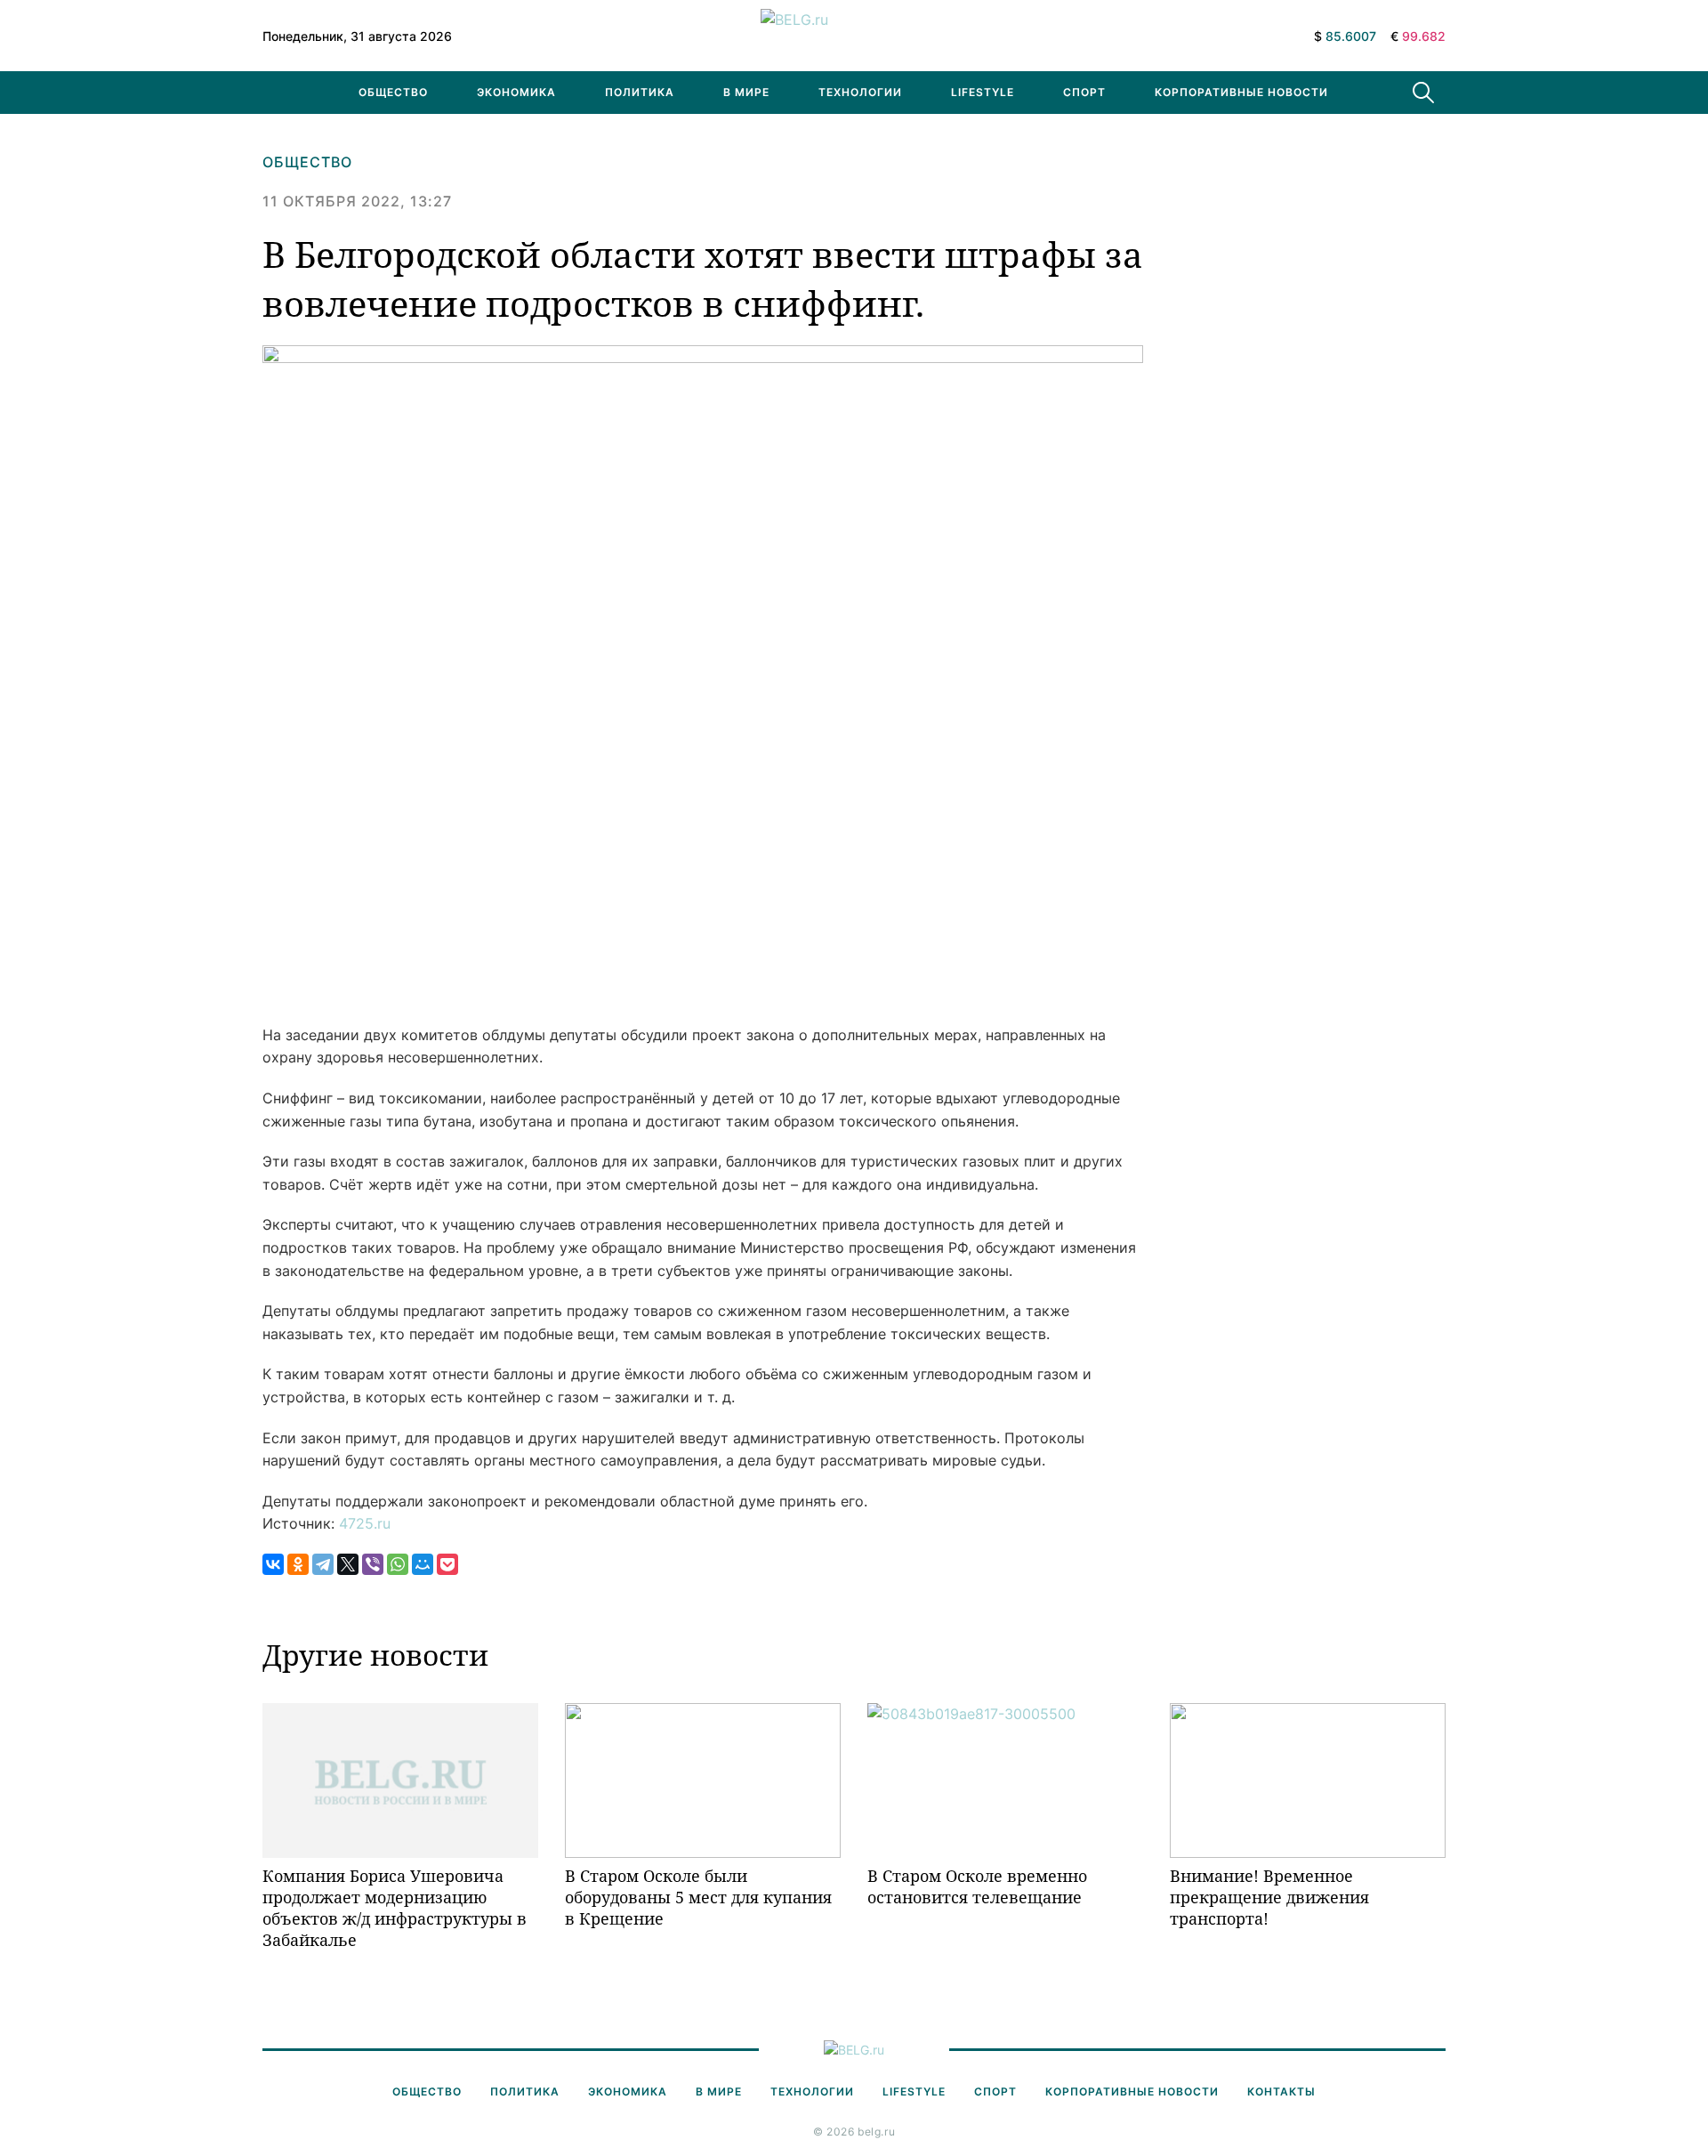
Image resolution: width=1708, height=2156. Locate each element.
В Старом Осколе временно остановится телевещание (977, 1886)
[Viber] (373, 1564)
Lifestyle (983, 92)
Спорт (1084, 92)
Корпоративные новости (1241, 92)
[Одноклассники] (298, 1564)
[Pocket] (447, 1564)
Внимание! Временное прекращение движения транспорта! (1269, 1898)
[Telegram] (323, 1564)
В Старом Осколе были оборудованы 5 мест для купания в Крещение (698, 1898)
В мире (746, 92)
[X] (348, 1564)
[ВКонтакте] (273, 1564)
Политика (640, 92)
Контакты (1281, 2091)
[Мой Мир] (423, 1564)
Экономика (516, 92)
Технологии (860, 92)
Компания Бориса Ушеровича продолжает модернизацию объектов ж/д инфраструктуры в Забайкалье (395, 1908)
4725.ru (365, 1523)
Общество (393, 92)
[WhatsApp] (398, 1564)
